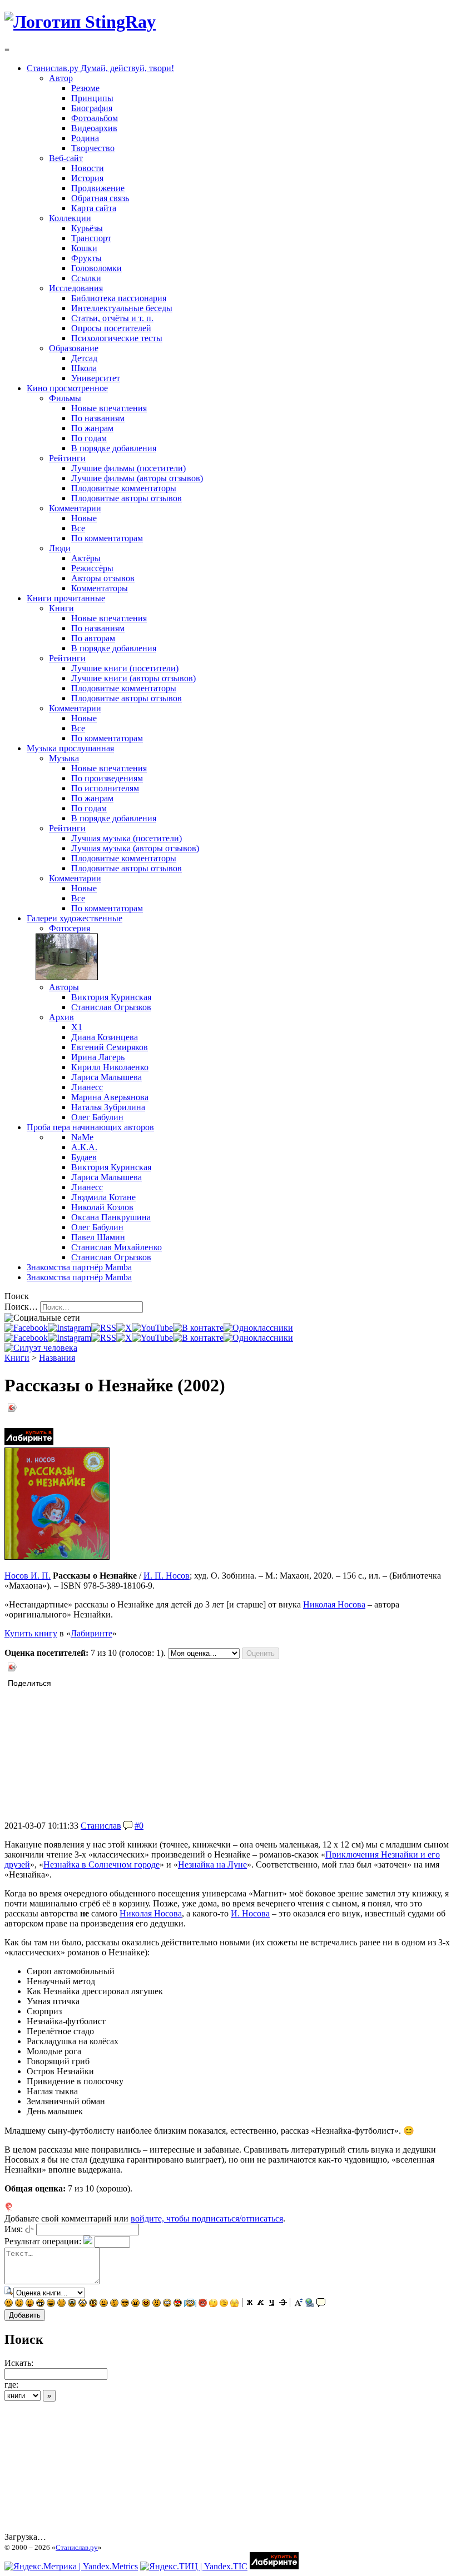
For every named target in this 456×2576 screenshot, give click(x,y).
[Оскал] (40, 2304)
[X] (124, 1328)
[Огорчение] (61, 2304)
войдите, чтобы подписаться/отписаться (207, 2218)
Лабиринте (91, 1633)
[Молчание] (114, 2304)
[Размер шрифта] (299, 2304)
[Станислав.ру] (80, 22)
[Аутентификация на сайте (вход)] (41, 1348)
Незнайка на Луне (212, 1864)
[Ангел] (190, 2304)
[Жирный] (250, 2304)
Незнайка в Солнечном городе (101, 1864)
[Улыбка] (9, 2304)
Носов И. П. (28, 1576)
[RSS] (104, 1328)
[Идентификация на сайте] (29, 2229)
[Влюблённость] (178, 2304)
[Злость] (135, 2304)
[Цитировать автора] (128, 1826)
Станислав (101, 1826)
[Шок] (83, 2304)
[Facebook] (26, 1328)
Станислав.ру (77, 2547)
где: (11, 2385)
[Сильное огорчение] (72, 2304)
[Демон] (203, 2304)
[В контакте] (198, 1328)
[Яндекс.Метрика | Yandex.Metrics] (71, 2566)
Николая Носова (334, 1604)
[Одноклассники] (258, 1328)
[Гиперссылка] (310, 2304)
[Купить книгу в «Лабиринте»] (29, 1442)
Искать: (19, 2363)
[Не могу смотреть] (234, 2304)
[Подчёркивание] (272, 2304)
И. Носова (250, 1913)
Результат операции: (43, 2241)
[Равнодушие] (104, 2304)
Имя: (14, 2229)
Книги (17, 1358)
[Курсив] (261, 2304)
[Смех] (51, 2304)
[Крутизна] (125, 2304)
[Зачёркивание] (283, 2304)
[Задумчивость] (213, 2304)
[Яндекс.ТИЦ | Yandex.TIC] (194, 2566)
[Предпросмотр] (9, 2292)
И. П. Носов (167, 1576)
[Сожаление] (167, 2304)
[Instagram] (70, 1328)
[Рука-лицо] (224, 2304)
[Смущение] (157, 2304)
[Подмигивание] (19, 2304)
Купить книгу (31, 1633)
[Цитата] (321, 2304)
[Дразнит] (30, 2304)
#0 (139, 1826)
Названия (57, 1358)
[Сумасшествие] (93, 2304)
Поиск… (21, 1307)
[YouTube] (152, 1328)
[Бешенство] (146, 2304)
